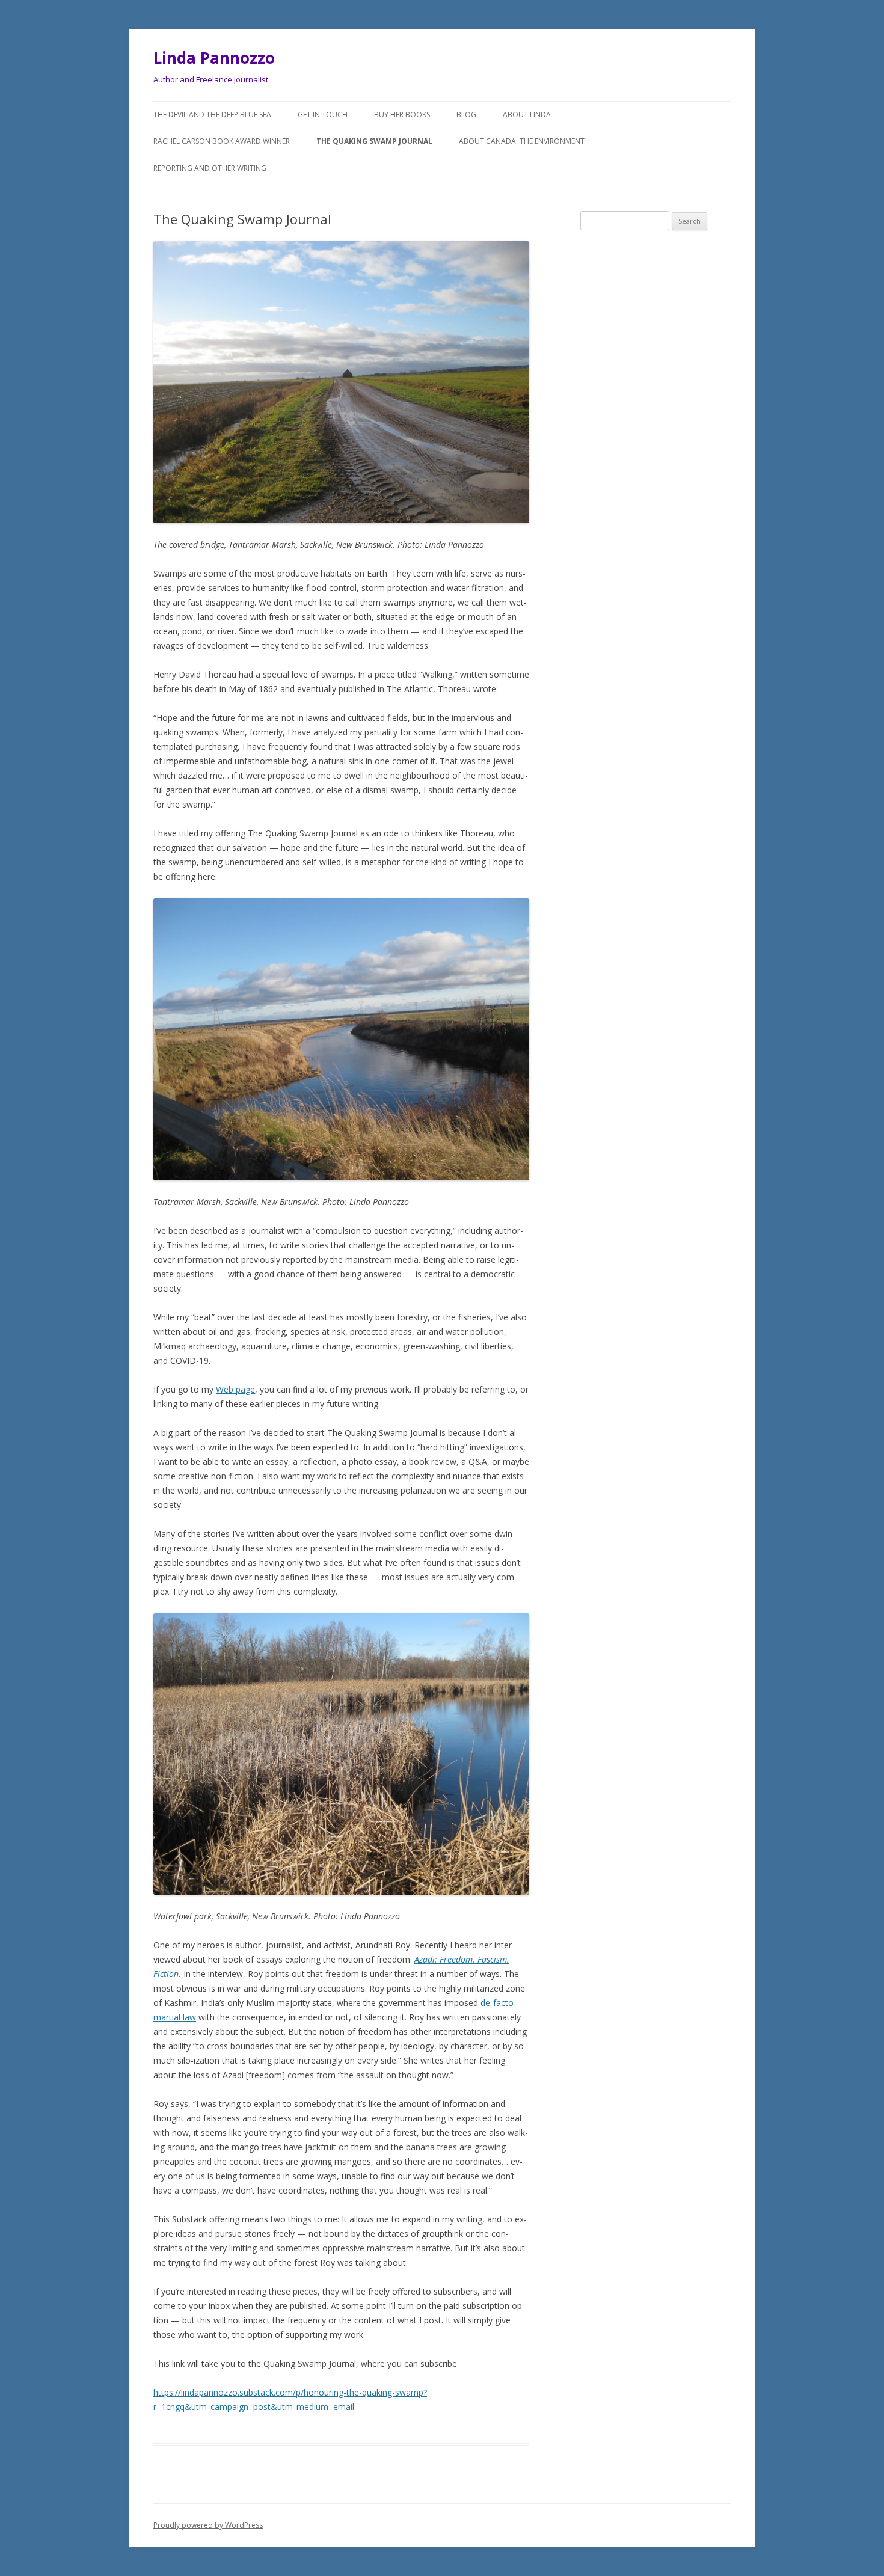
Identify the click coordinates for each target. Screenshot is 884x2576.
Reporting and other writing (210, 168)
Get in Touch (323, 115)
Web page (235, 1389)
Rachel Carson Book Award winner (222, 141)
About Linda (527, 115)
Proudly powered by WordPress (208, 2525)
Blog (466, 115)
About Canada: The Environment (522, 141)
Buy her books (402, 115)
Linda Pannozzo (214, 58)
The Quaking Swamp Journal (374, 141)
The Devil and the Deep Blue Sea (212, 115)
